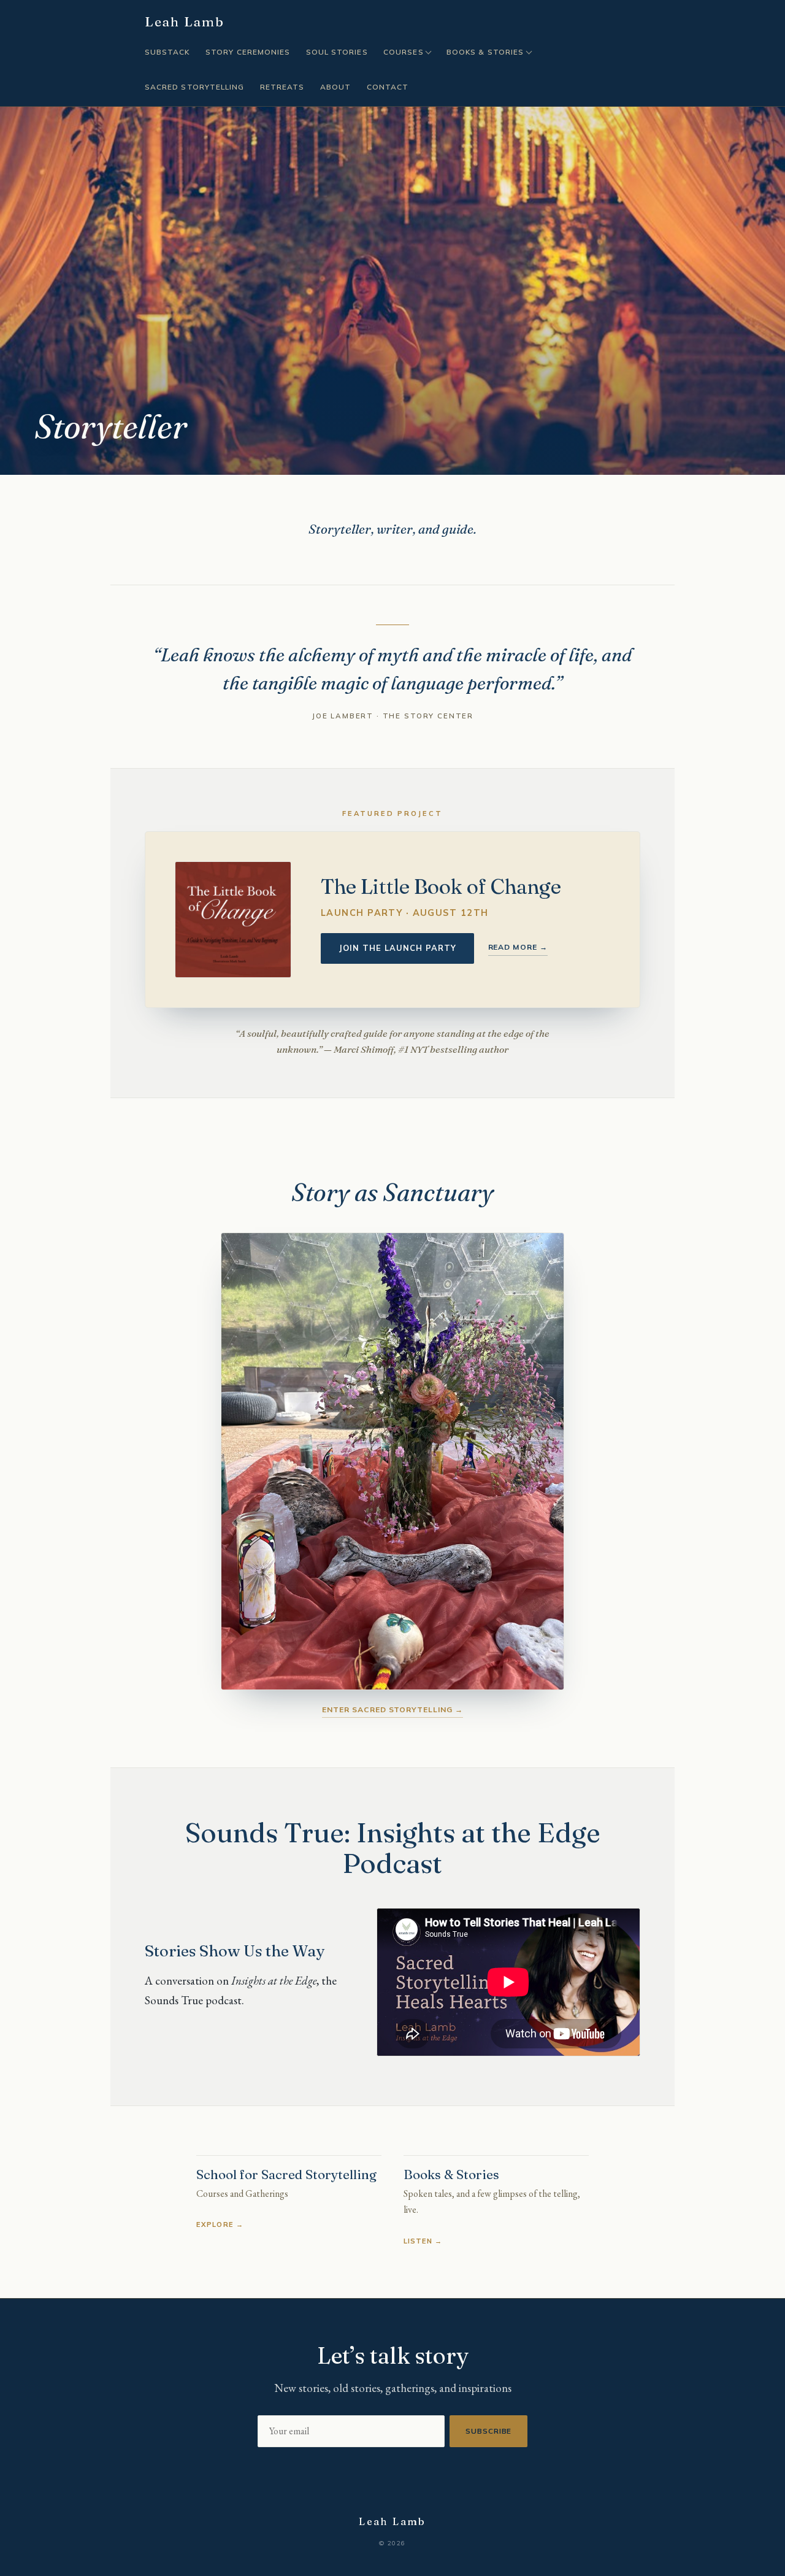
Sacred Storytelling (194, 87)
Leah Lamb (185, 22)
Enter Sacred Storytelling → (392, 1709)
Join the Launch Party (398, 948)
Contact (388, 87)
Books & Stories (485, 52)
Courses (403, 52)
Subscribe (489, 2431)
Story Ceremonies (248, 52)
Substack (167, 52)
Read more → (518, 947)
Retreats (282, 87)
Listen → (423, 2241)
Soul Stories (337, 52)
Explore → (220, 2224)
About (335, 87)
